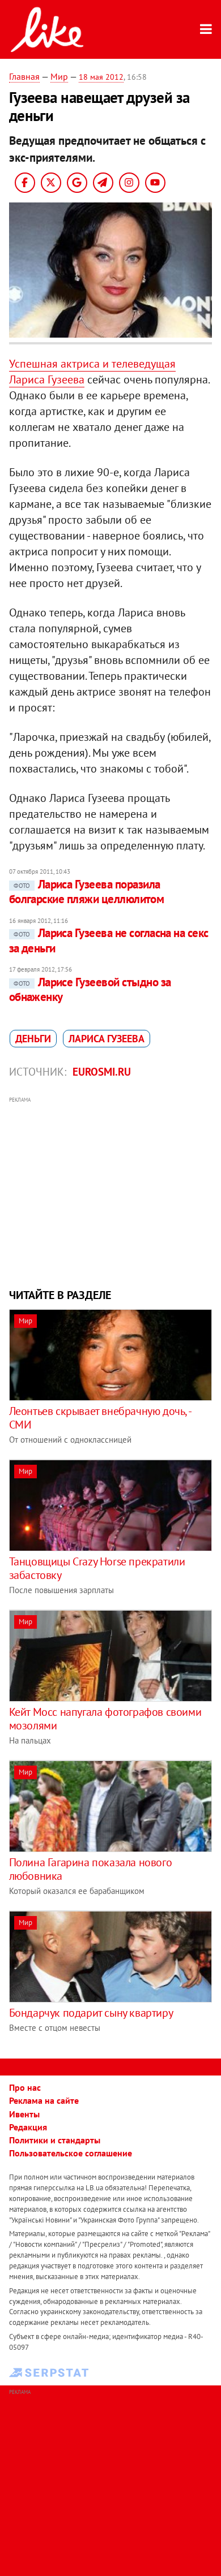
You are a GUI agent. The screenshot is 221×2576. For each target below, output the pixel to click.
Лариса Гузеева (107, 1039)
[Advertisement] (111, 1191)
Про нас (25, 2087)
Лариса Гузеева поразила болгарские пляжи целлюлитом (87, 892)
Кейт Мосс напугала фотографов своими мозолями (105, 1719)
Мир (59, 76)
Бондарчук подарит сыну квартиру (91, 2013)
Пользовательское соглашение (71, 2153)
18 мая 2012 (101, 77)
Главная (24, 76)
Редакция (28, 2127)
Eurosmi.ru (102, 1072)
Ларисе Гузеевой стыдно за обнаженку (90, 989)
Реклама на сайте (44, 2100)
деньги (33, 1039)
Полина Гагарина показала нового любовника (91, 1869)
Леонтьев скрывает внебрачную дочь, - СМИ (100, 1418)
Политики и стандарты (55, 2140)
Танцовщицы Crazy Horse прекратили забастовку (97, 1568)
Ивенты (24, 2114)
